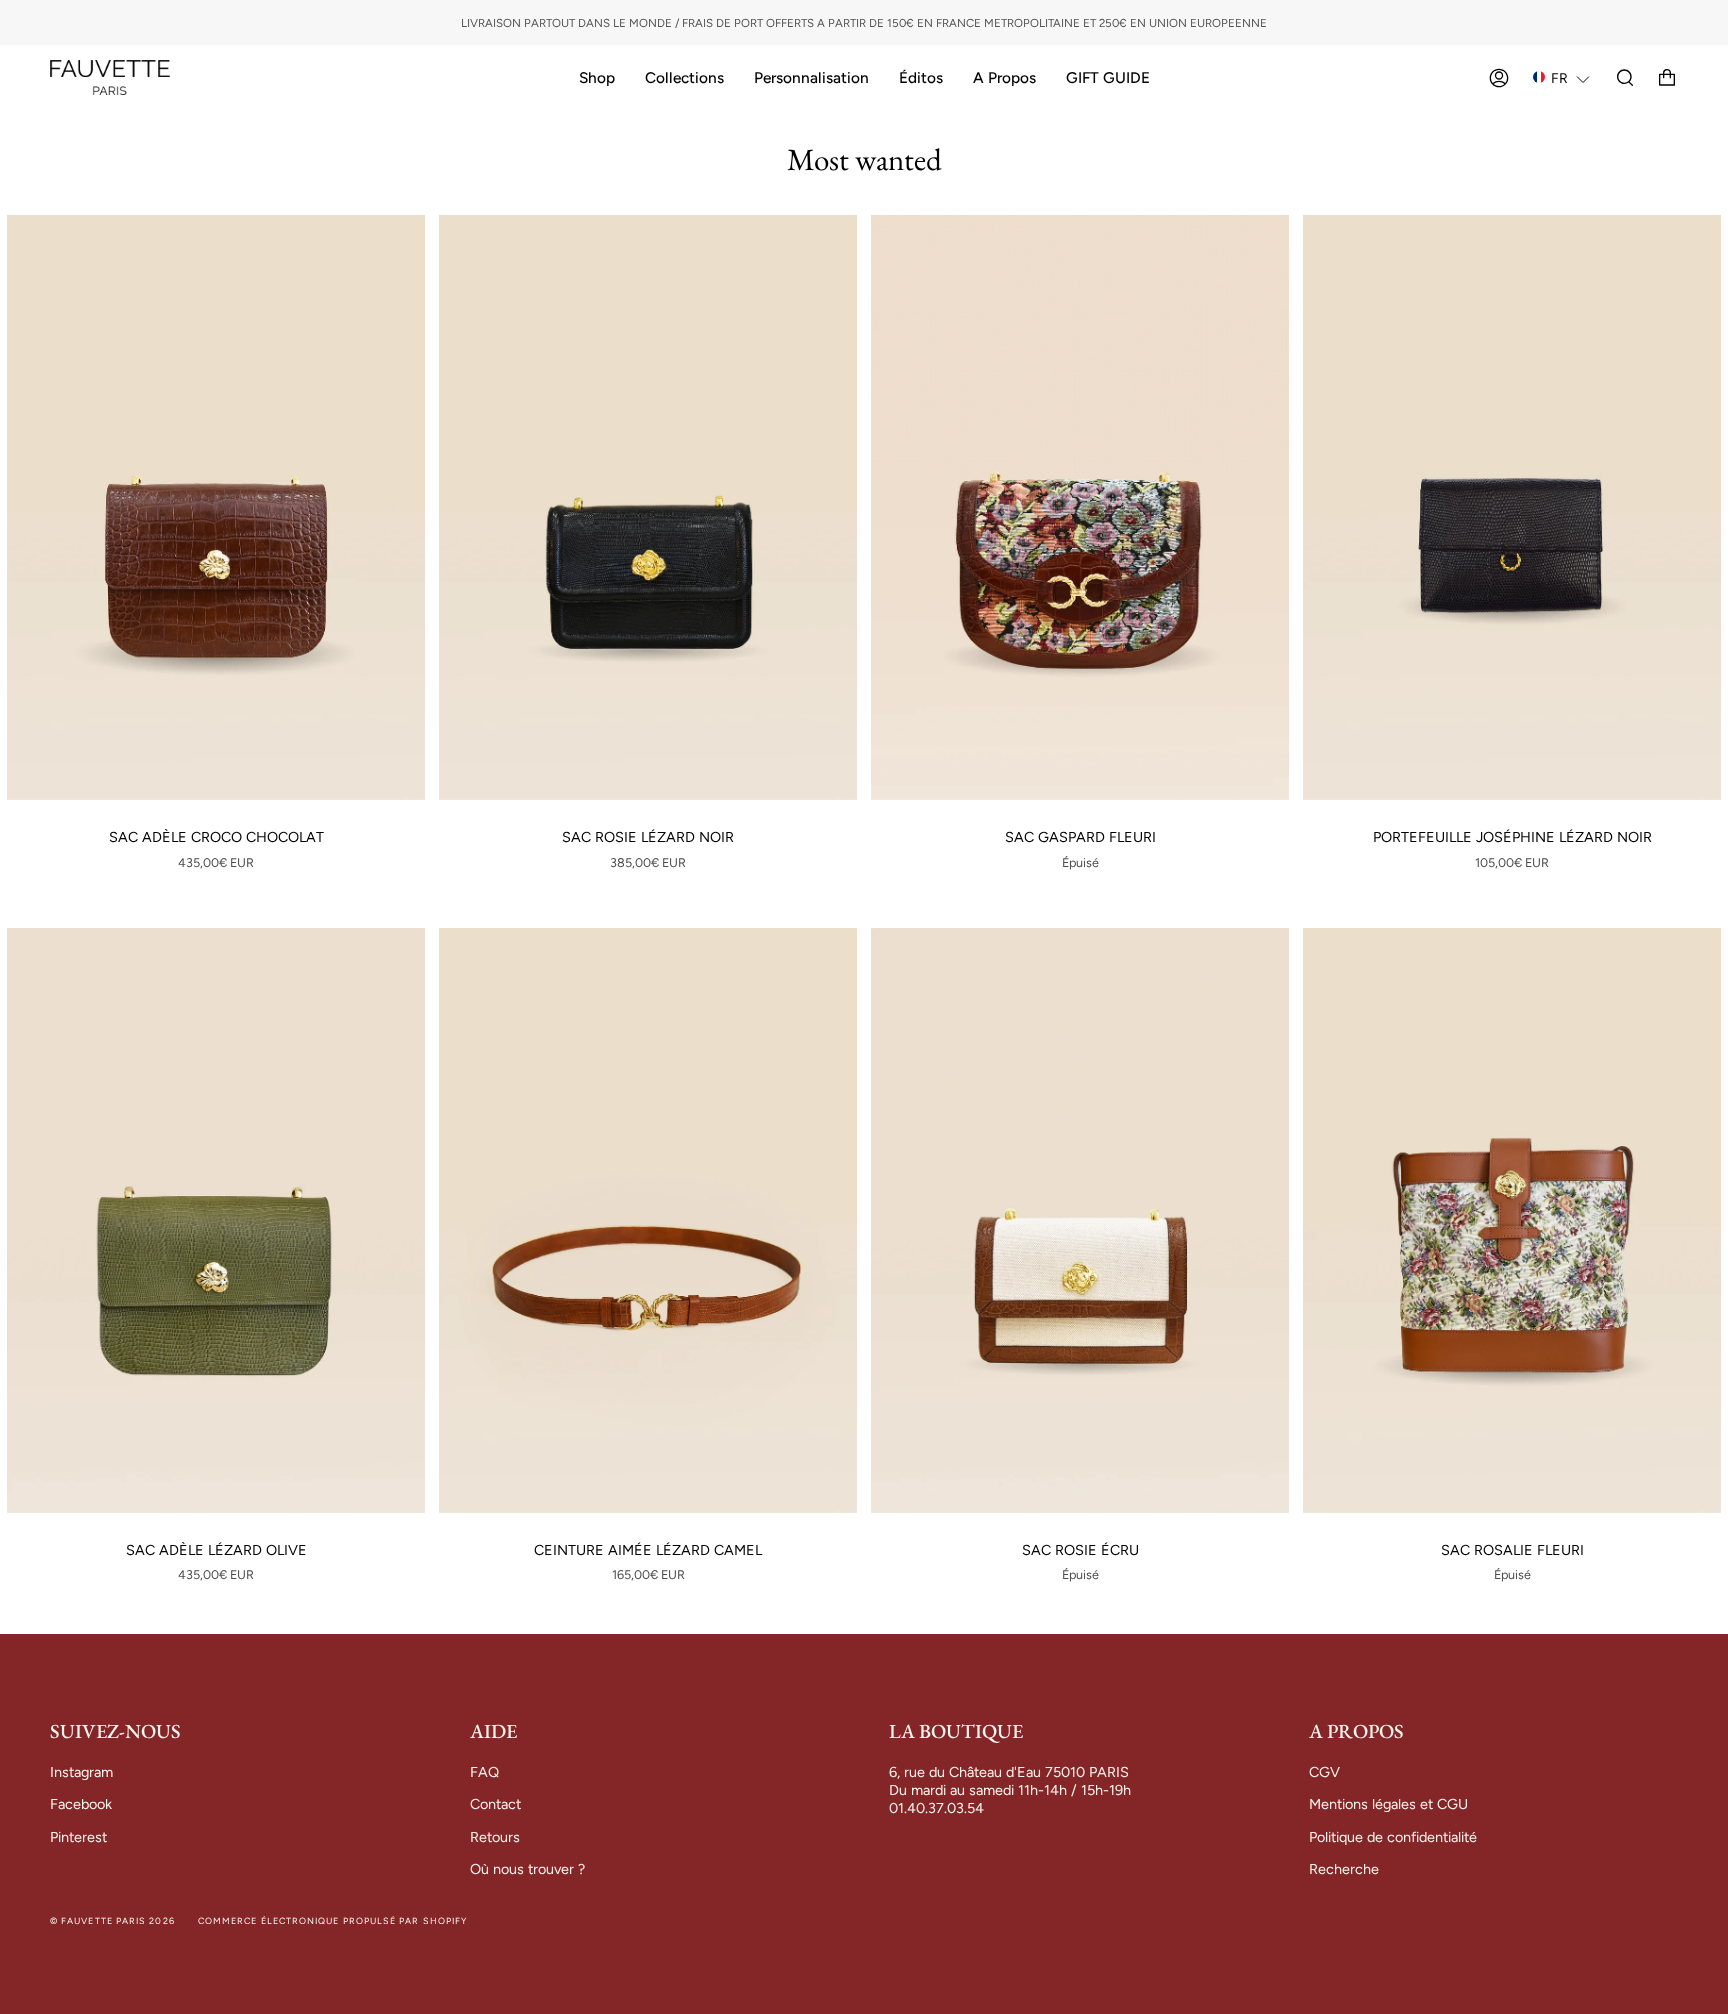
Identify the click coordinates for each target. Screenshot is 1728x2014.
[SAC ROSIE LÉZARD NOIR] (648, 507)
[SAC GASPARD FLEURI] (1080, 507)
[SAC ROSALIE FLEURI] (1512, 1220)
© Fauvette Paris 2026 (112, 1920)
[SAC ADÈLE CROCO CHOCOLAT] (216, 507)
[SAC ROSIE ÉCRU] (1080, 1220)
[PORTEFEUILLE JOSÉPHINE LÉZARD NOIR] (1512, 507)
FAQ (484, 1772)
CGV (1324, 1772)
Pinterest (78, 1837)
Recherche (1344, 1869)
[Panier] (1667, 77)
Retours (495, 1837)
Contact (495, 1804)
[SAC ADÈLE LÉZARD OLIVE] (216, 1220)
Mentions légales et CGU (1388, 1804)
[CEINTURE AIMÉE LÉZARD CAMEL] (648, 1220)
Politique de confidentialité (1393, 1837)
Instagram (81, 1772)
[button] (1562, 78)
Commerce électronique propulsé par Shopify (332, 1920)
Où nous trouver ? (527, 1869)
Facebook (81, 1804)
